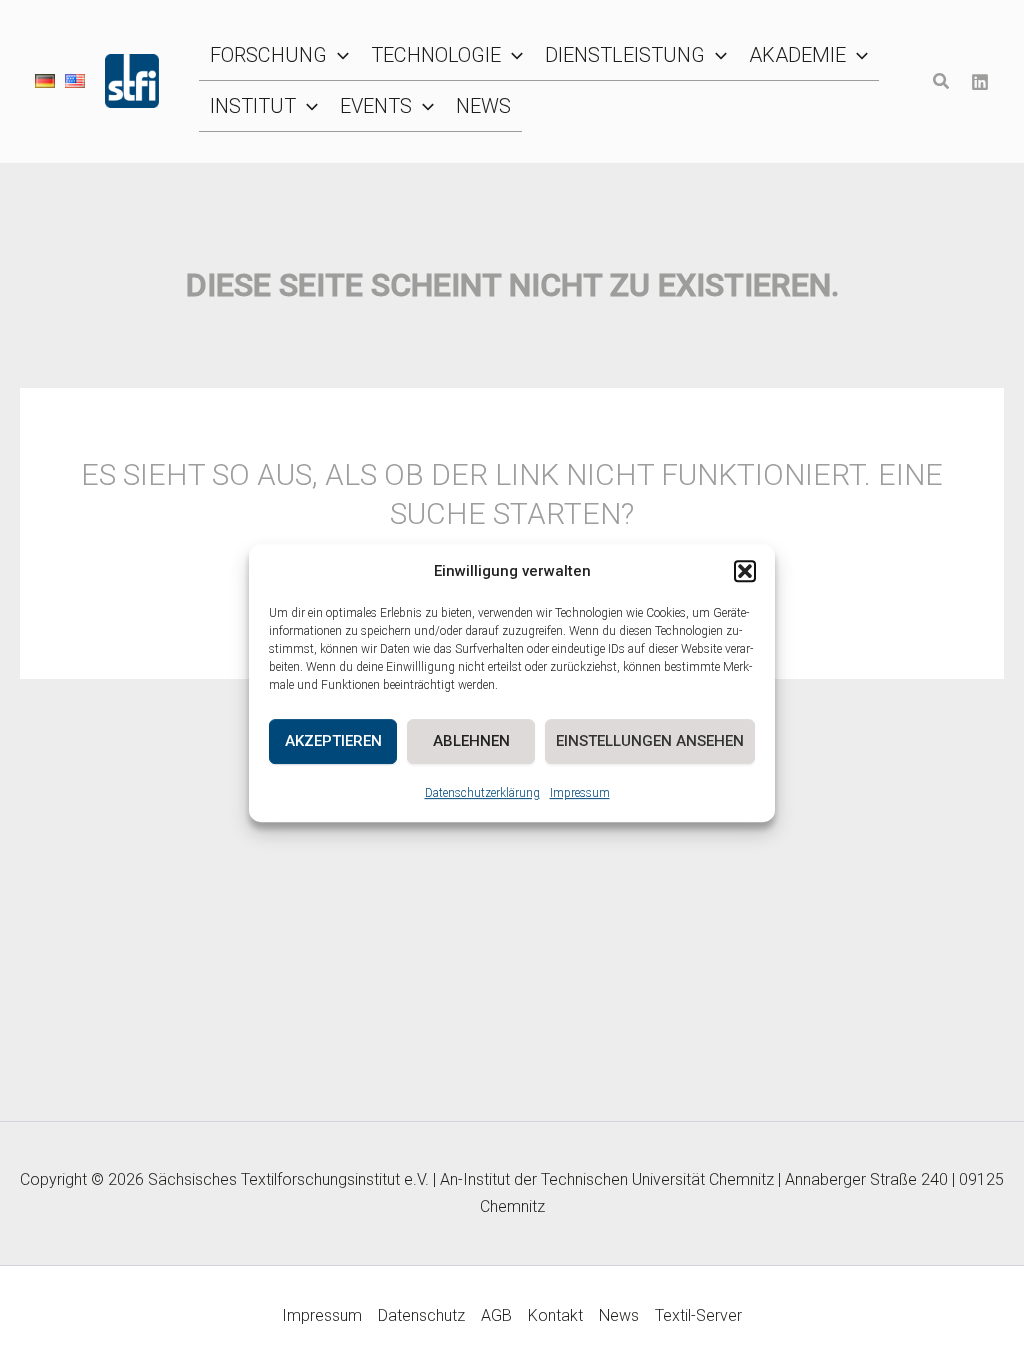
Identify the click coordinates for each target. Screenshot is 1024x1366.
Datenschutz (421, 1315)
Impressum (580, 793)
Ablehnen (471, 741)
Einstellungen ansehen (650, 741)
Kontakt (555, 1315)
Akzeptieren (333, 741)
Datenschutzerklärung (482, 793)
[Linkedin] (980, 82)
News (619, 1315)
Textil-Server (698, 1315)
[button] (745, 572)
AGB (496, 1315)
